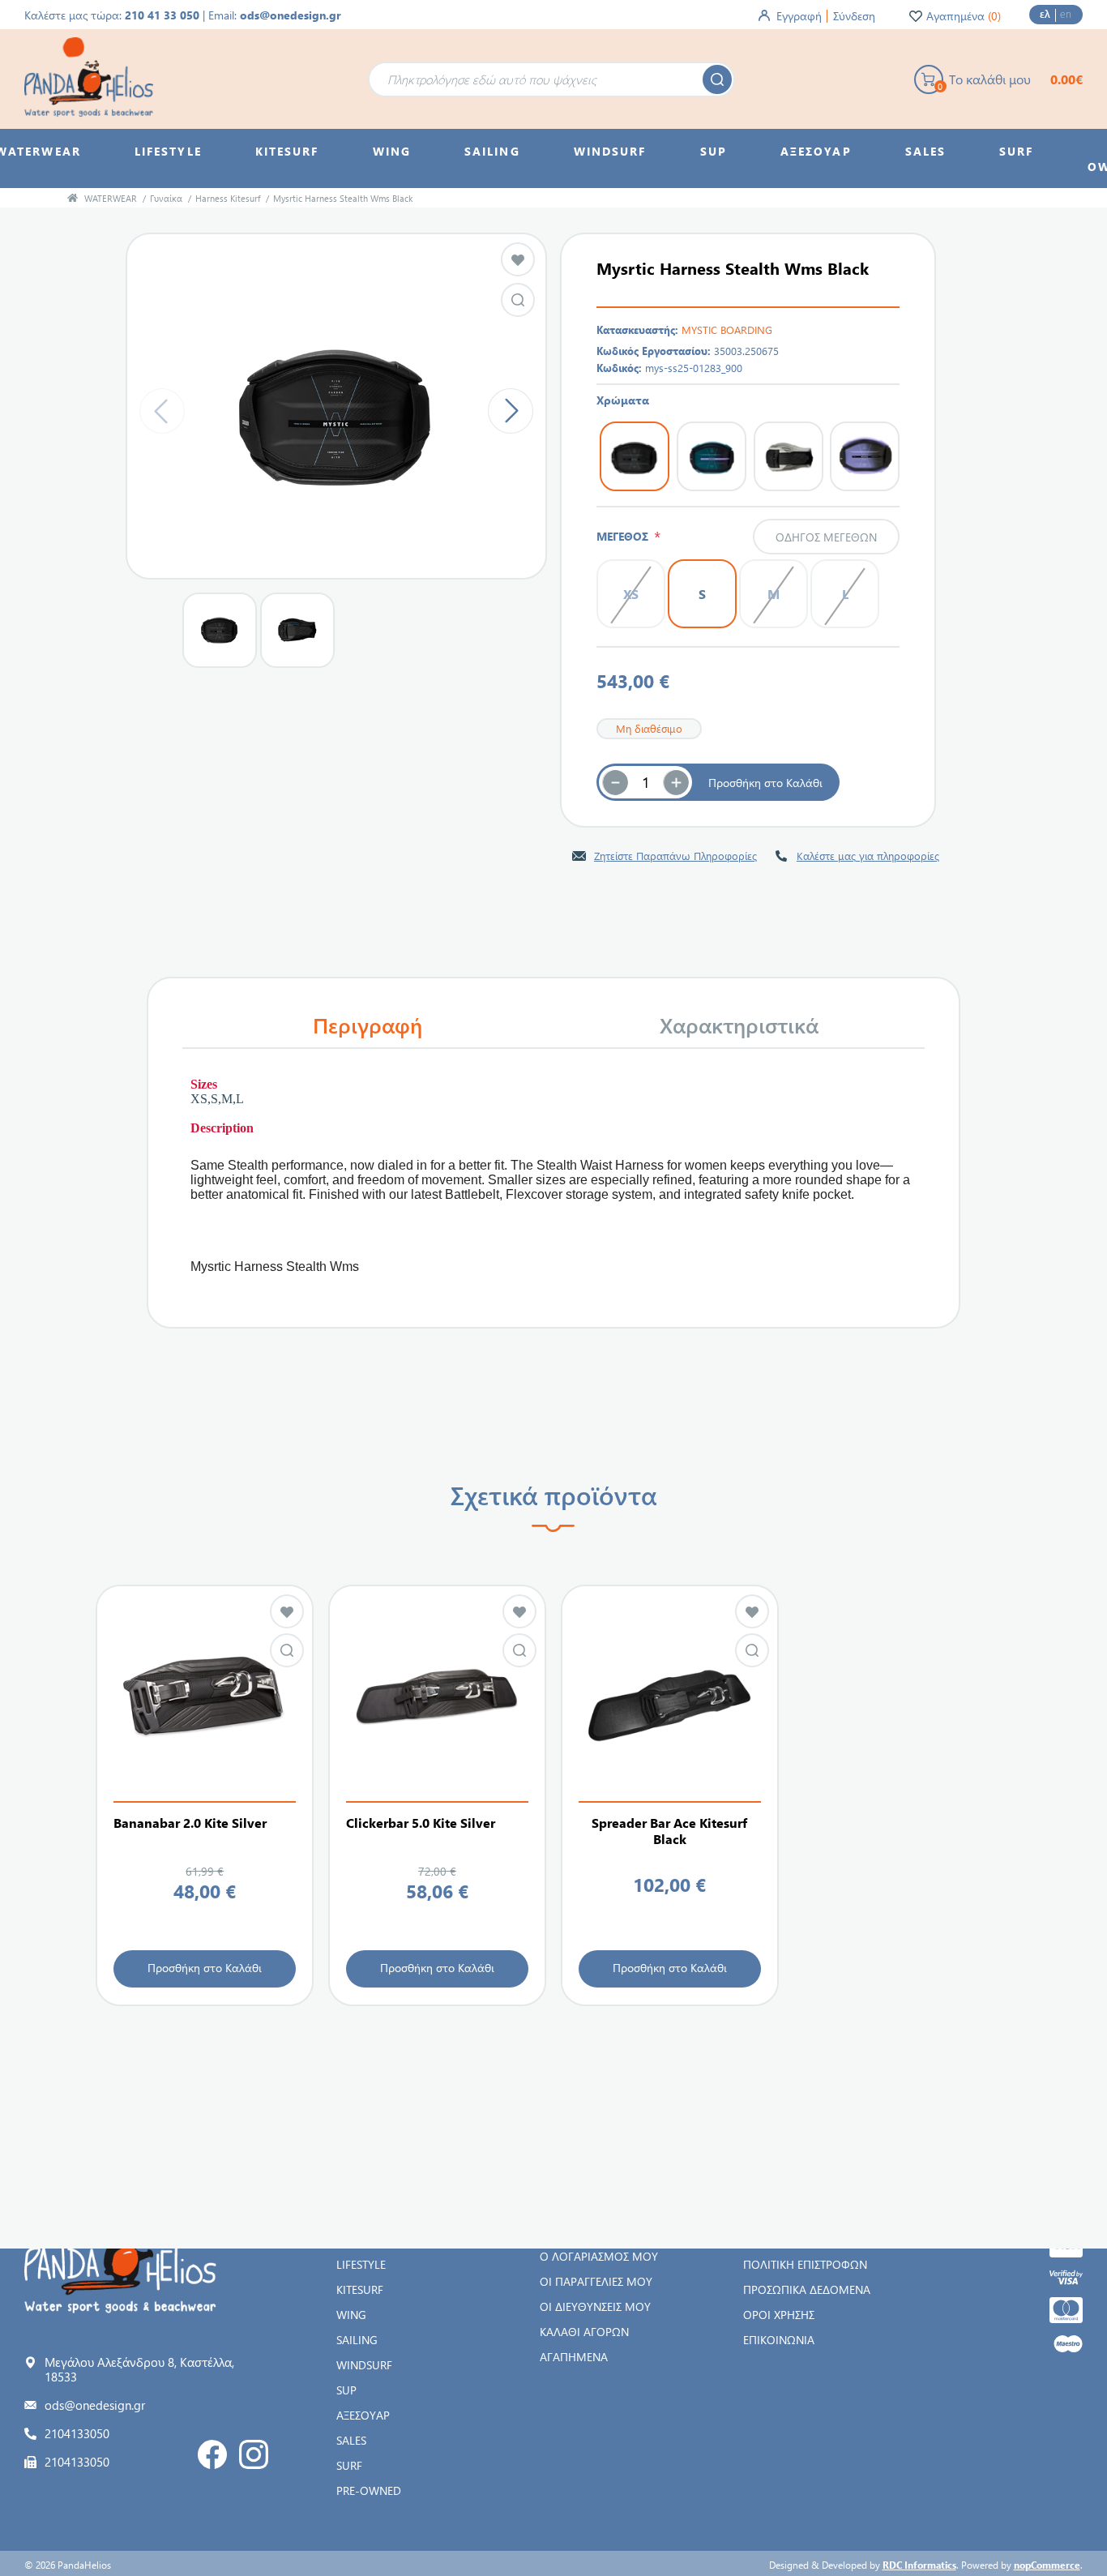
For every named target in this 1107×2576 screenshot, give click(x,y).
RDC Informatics (919, 2565)
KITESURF (360, 2289)
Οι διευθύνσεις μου (595, 2306)
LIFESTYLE (361, 2264)
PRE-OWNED (369, 2490)
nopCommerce (1047, 2565)
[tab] (368, 1025)
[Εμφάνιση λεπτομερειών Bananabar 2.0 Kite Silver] (205, 1698)
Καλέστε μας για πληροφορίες (868, 856)
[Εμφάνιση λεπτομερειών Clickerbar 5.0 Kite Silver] (437, 1698)
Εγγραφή (799, 16)
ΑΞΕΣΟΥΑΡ (363, 2415)
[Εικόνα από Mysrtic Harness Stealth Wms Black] (518, 300)
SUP (346, 2390)
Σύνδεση (854, 16)
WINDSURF (364, 2365)
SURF (349, 2465)
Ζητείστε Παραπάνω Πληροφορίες (675, 856)
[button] (676, 782)
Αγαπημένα (574, 2357)
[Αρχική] (73, 198)
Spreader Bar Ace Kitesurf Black (669, 1831)
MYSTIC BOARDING (727, 329)
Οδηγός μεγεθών (826, 537)
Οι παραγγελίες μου (596, 2281)
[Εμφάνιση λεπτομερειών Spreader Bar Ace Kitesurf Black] (670, 1698)
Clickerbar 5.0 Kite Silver (421, 1823)
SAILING (357, 2340)
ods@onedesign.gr (291, 15)
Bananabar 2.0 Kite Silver (190, 1823)
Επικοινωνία (779, 2340)
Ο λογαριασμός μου (599, 2256)
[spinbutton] (646, 782)
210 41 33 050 (162, 15)
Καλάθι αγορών (584, 2332)
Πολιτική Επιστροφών (805, 2264)
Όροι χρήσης (779, 2315)
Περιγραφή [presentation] (368, 1025)
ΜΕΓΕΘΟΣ (625, 536)
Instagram (254, 2454)
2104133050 (77, 2433)
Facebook (212, 2454)
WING (351, 2315)
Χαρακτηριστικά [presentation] (739, 1025)
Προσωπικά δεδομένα (807, 2289)
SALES (351, 2440)
